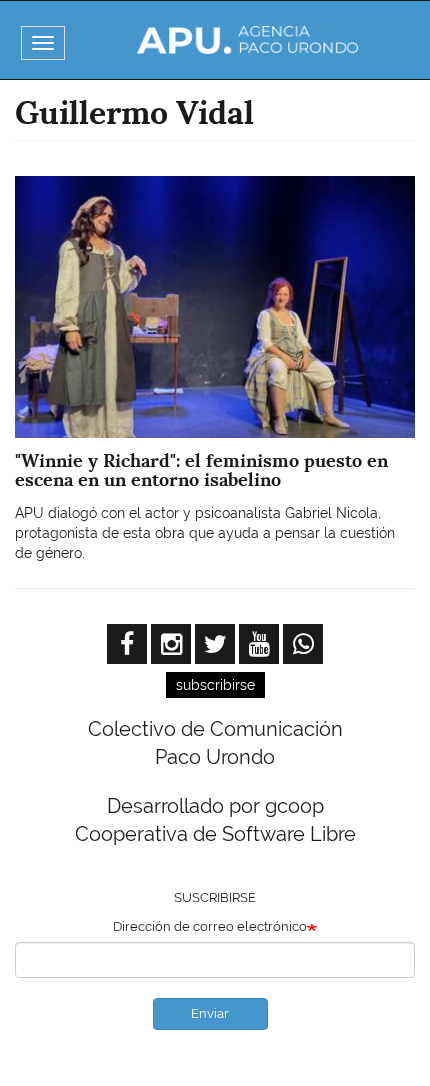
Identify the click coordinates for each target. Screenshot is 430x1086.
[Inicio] (248, 40)
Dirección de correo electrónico (210, 926)
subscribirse (215, 685)
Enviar (210, 1013)
